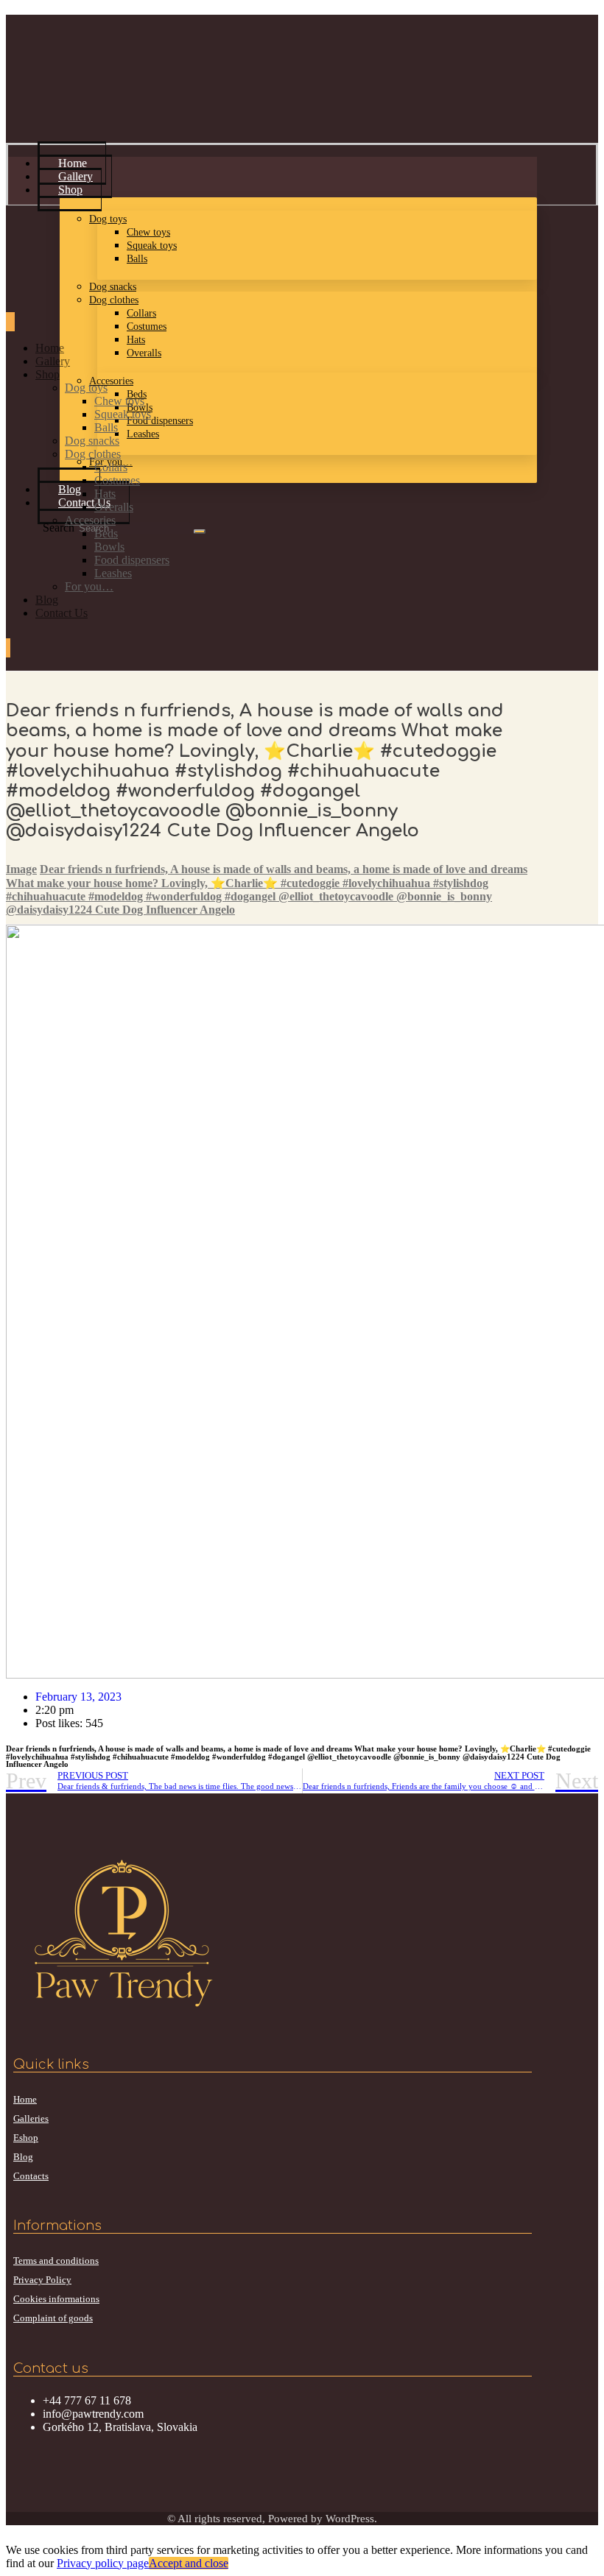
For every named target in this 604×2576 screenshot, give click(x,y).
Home (25, 2099)
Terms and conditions (56, 2261)
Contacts (31, 2176)
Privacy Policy (42, 2280)
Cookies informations (56, 2299)
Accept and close (189, 2563)
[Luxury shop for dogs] (61, 99)
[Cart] (8, 648)
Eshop (26, 2138)
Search (59, 527)
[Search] (200, 532)
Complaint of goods (53, 2318)
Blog (23, 2157)
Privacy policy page (103, 2563)
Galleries (31, 2118)
